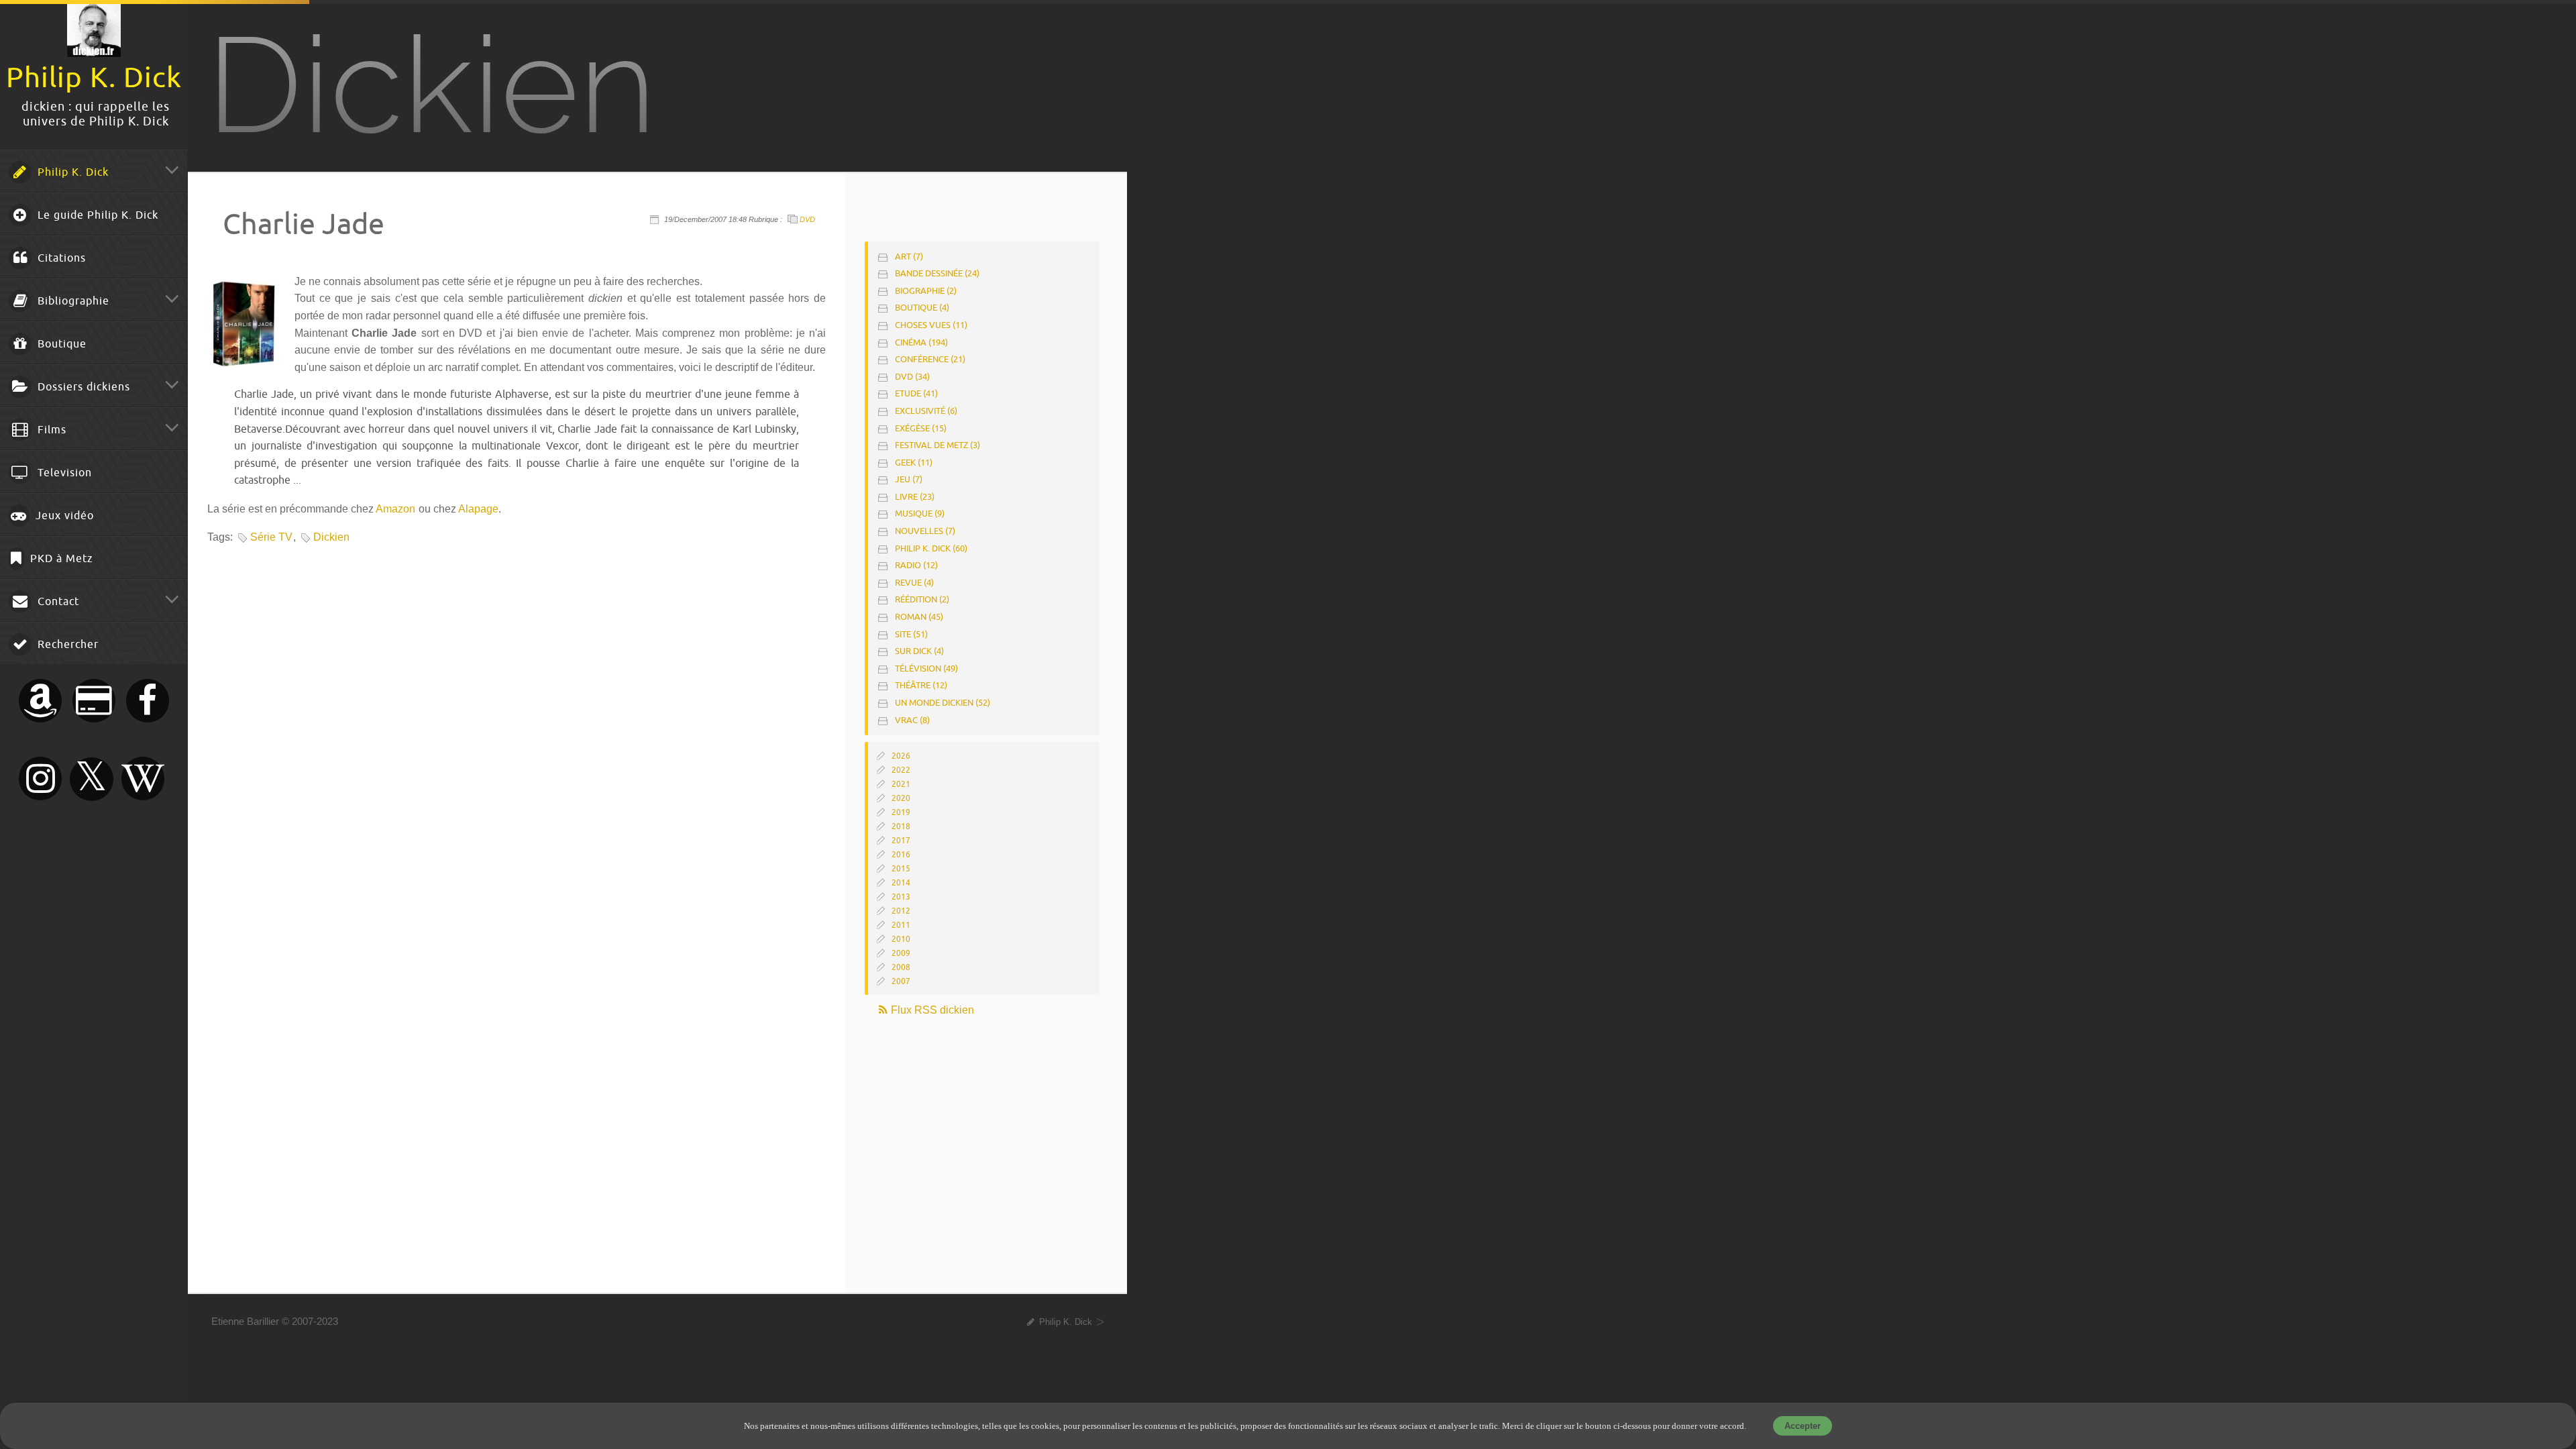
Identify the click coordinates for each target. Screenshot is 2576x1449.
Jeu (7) (909, 479)
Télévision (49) (926, 668)
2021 (901, 784)
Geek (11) (914, 463)
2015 (901, 869)
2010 (901, 939)
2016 (901, 855)
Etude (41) (916, 393)
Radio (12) (916, 565)
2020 (901, 798)
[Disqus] (515, 733)
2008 (901, 967)
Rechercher (66, 645)
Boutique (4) (922, 308)
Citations (60, 258)
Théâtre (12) (921, 685)
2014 (901, 883)
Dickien (331, 537)
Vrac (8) (912, 720)
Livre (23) (915, 497)
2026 (901, 756)
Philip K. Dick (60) (931, 548)
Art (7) (909, 257)
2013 (901, 897)
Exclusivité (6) (926, 411)
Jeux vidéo (63, 516)
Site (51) (911, 634)
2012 (901, 911)
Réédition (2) (922, 599)
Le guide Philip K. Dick (96, 215)
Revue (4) (914, 583)
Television (63, 473)
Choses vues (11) (931, 325)
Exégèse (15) (921, 428)
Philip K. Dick (71, 172)
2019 (901, 812)
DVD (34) (912, 377)
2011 (901, 925)
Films (50, 430)
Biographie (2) (926, 291)
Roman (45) (919, 617)
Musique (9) (920, 514)
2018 (901, 826)
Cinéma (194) (921, 342)
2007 (901, 981)
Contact (57, 602)
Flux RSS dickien (931, 1010)
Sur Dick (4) (919, 651)
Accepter (1803, 1426)
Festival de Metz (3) (937, 445)
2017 (901, 841)
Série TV (271, 537)
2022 (901, 770)
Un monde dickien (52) (943, 703)
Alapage (478, 509)
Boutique (60, 344)
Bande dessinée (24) (937, 273)
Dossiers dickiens (82, 387)
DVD (807, 219)
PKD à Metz (60, 559)
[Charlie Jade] (244, 363)
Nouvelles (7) (925, 531)
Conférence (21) (930, 359)
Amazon (395, 509)
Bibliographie (72, 301)
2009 (901, 953)
